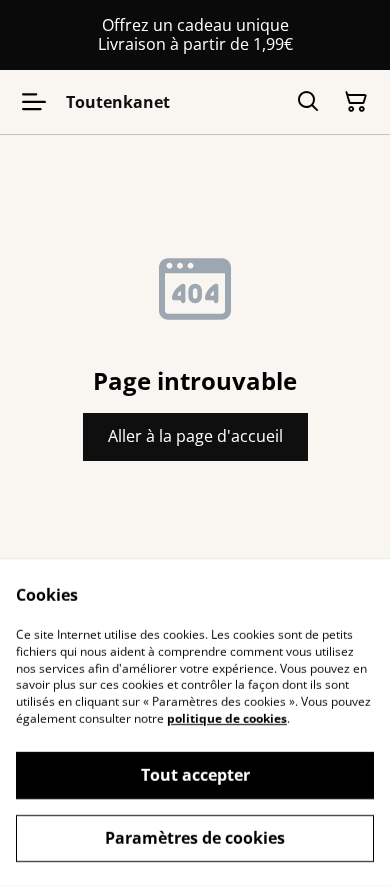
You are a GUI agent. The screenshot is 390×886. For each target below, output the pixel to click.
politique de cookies (227, 718)
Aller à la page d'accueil (195, 436)
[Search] (308, 102)
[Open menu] (34, 102)
